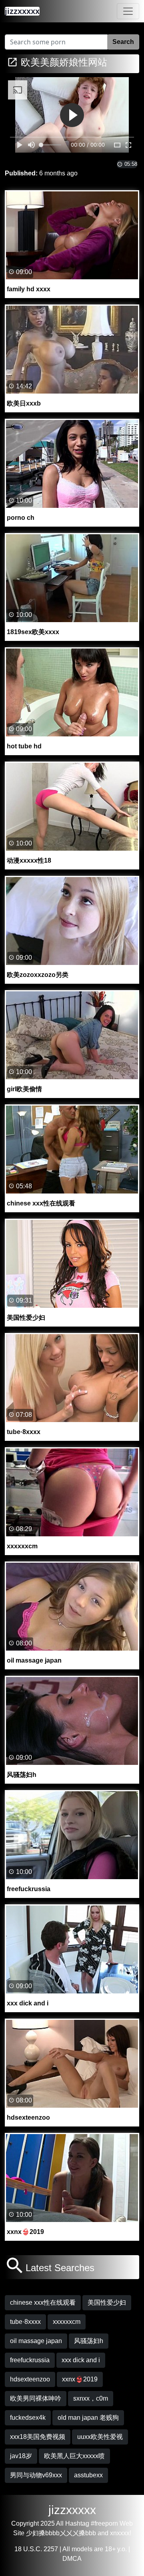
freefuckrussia (30, 2360)
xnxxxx (120, 2533)
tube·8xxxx (25, 2322)
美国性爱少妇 (107, 2302)
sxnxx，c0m (91, 2398)
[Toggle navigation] (128, 11)
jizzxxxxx (72, 2510)
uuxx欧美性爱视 (100, 2437)
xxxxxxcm (67, 2322)
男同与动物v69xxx (36, 2475)
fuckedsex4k (28, 2418)
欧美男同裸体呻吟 (36, 2398)
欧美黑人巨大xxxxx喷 (74, 2456)
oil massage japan (36, 2341)
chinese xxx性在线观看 (43, 2302)
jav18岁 (21, 2456)
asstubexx (88, 2475)
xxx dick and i (81, 2360)
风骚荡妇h (89, 2341)
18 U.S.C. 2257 (36, 2549)
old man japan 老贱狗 (88, 2418)
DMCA (72, 2559)
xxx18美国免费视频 (38, 2437)
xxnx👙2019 (80, 2379)
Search (123, 42)
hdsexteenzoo (30, 2379)
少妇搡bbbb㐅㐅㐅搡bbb (61, 2533)
